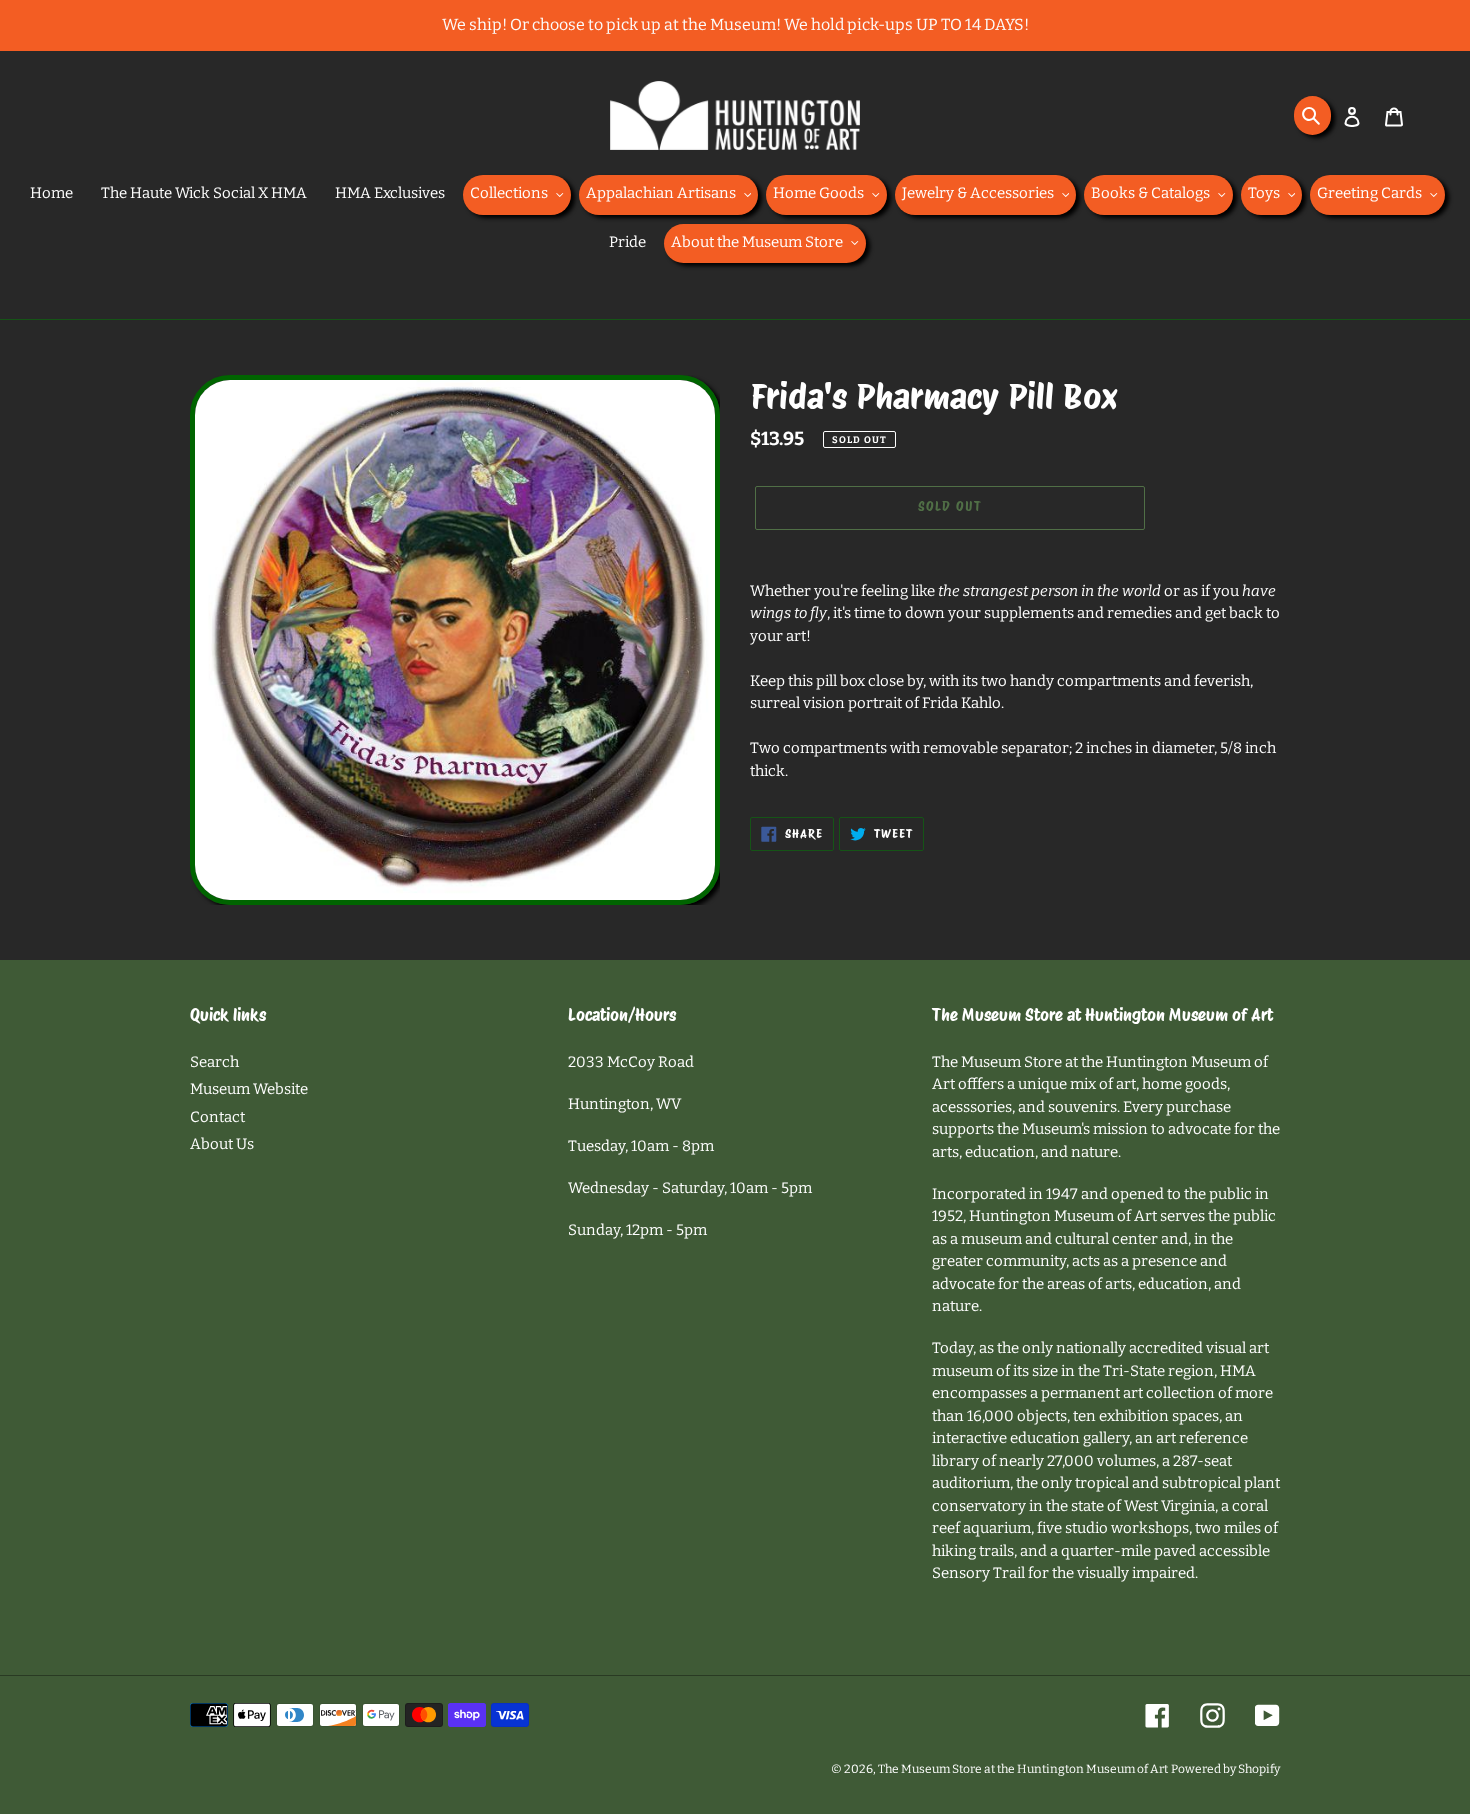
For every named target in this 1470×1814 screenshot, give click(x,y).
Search (214, 1062)
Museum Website (249, 1089)
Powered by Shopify (1225, 1769)
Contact (217, 1117)
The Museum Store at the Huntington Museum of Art (1023, 1769)
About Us (222, 1144)
